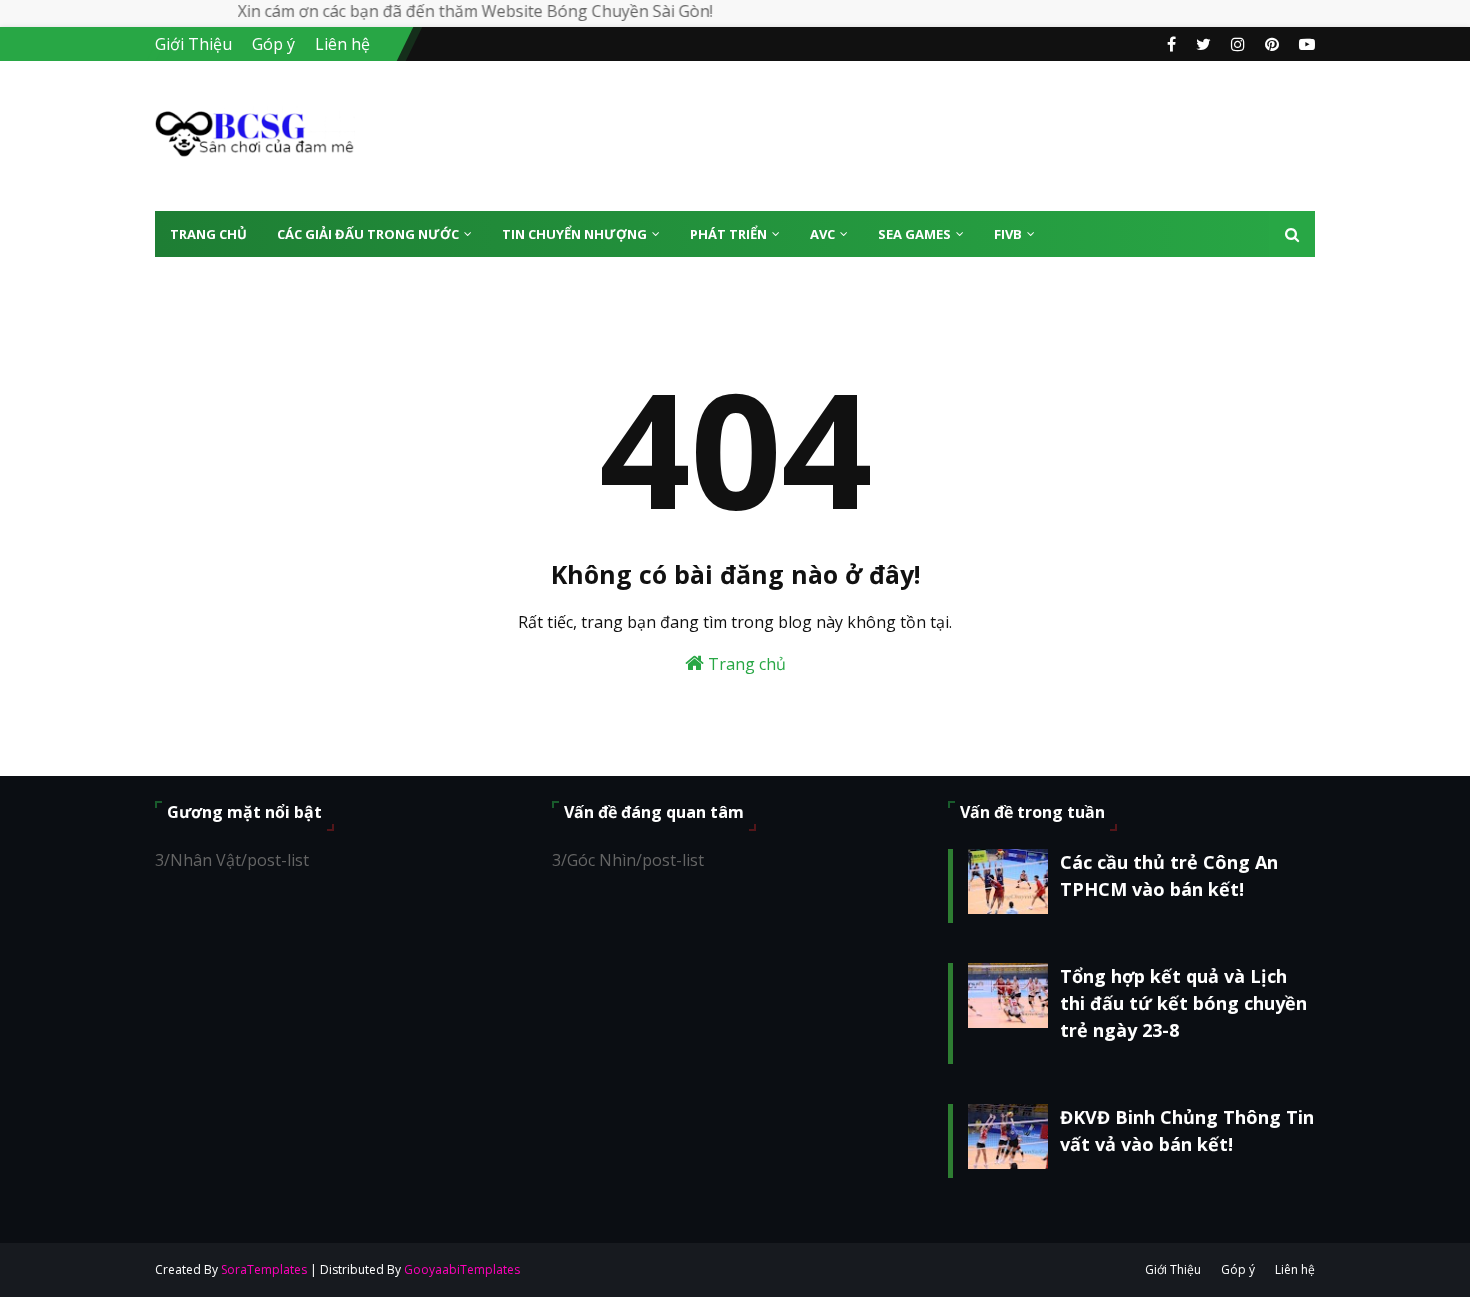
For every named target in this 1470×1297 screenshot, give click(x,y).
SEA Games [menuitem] (914, 234)
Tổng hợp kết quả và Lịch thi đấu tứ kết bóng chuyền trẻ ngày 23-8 (1183, 1003)
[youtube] (1304, 44)
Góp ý (273, 44)
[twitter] (1203, 44)
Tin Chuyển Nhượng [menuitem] (574, 234)
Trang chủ (745, 664)
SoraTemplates (264, 1269)
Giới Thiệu (193, 44)
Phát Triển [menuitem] (728, 234)
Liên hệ (342, 44)
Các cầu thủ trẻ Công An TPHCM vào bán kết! (1169, 875)
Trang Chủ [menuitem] (208, 234)
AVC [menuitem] (822, 234)
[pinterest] (1272, 44)
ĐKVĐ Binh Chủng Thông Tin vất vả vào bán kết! (1187, 1130)
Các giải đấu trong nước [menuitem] (368, 234)
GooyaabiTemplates (462, 1269)
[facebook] (1171, 44)
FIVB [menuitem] (1008, 234)
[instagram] (1238, 44)
